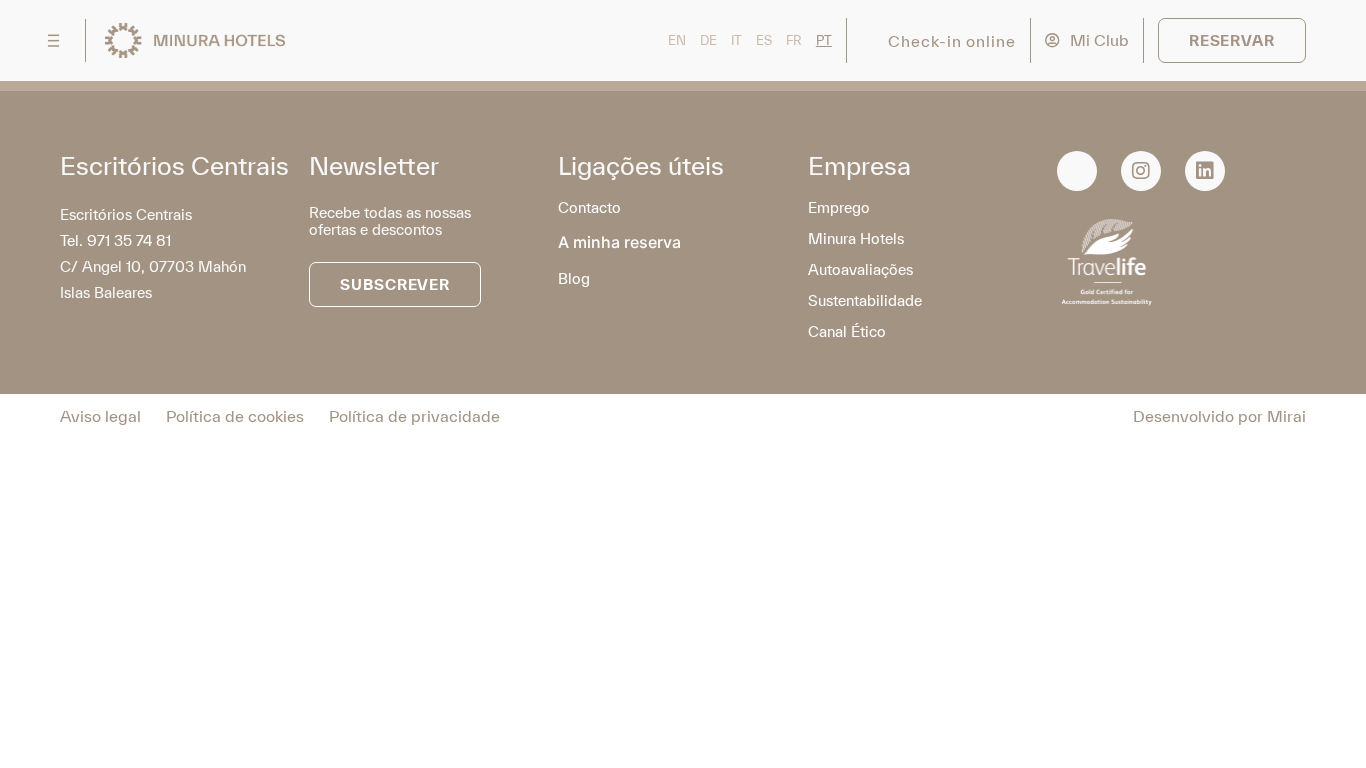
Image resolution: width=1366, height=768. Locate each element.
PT (824, 40)
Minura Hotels (856, 238)
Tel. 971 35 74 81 (115, 240)
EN (677, 40)
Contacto (589, 207)
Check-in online (952, 41)
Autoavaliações (860, 269)
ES (764, 40)
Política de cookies (235, 416)
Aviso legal (100, 416)
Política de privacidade (414, 416)
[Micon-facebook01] (1077, 171)
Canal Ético (847, 331)
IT (736, 40)
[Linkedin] (1205, 171)
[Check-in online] (872, 40)
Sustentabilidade (865, 300)
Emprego (839, 207)
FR (794, 40)
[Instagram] (1141, 171)
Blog (574, 278)
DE (708, 40)
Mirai (1286, 416)
